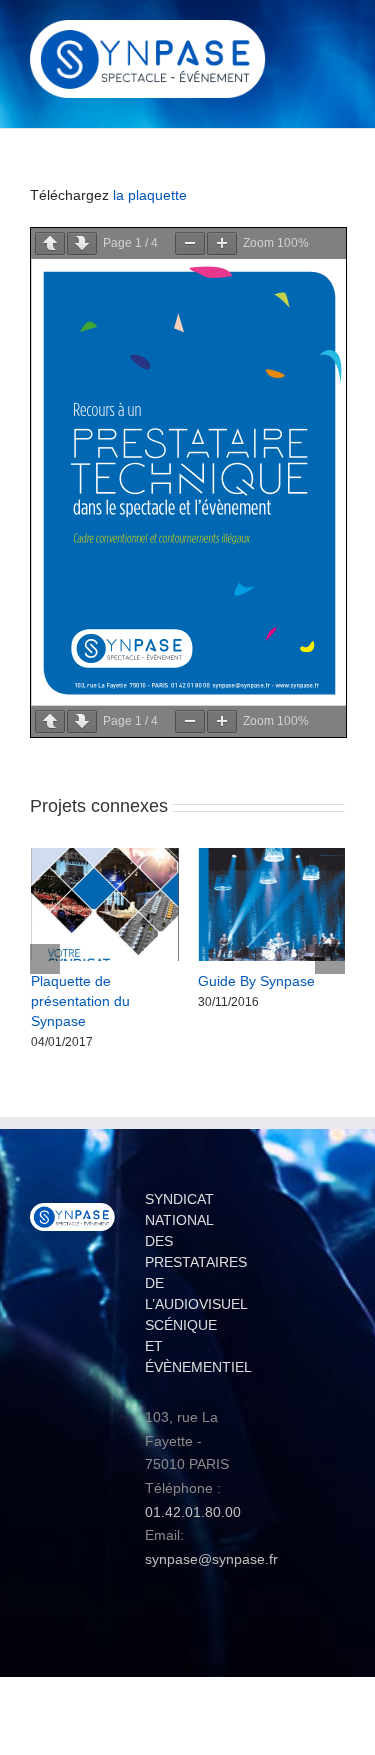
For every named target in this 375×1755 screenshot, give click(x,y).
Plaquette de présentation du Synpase (79, 1001)
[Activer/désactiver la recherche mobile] (301, 35)
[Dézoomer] (190, 243)
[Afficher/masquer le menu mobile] (337, 35)
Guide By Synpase (256, 981)
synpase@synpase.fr (211, 1540)
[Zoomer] (222, 243)
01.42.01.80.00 (193, 1493)
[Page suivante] (82, 243)
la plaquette (150, 195)
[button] (45, 949)
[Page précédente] (50, 243)
